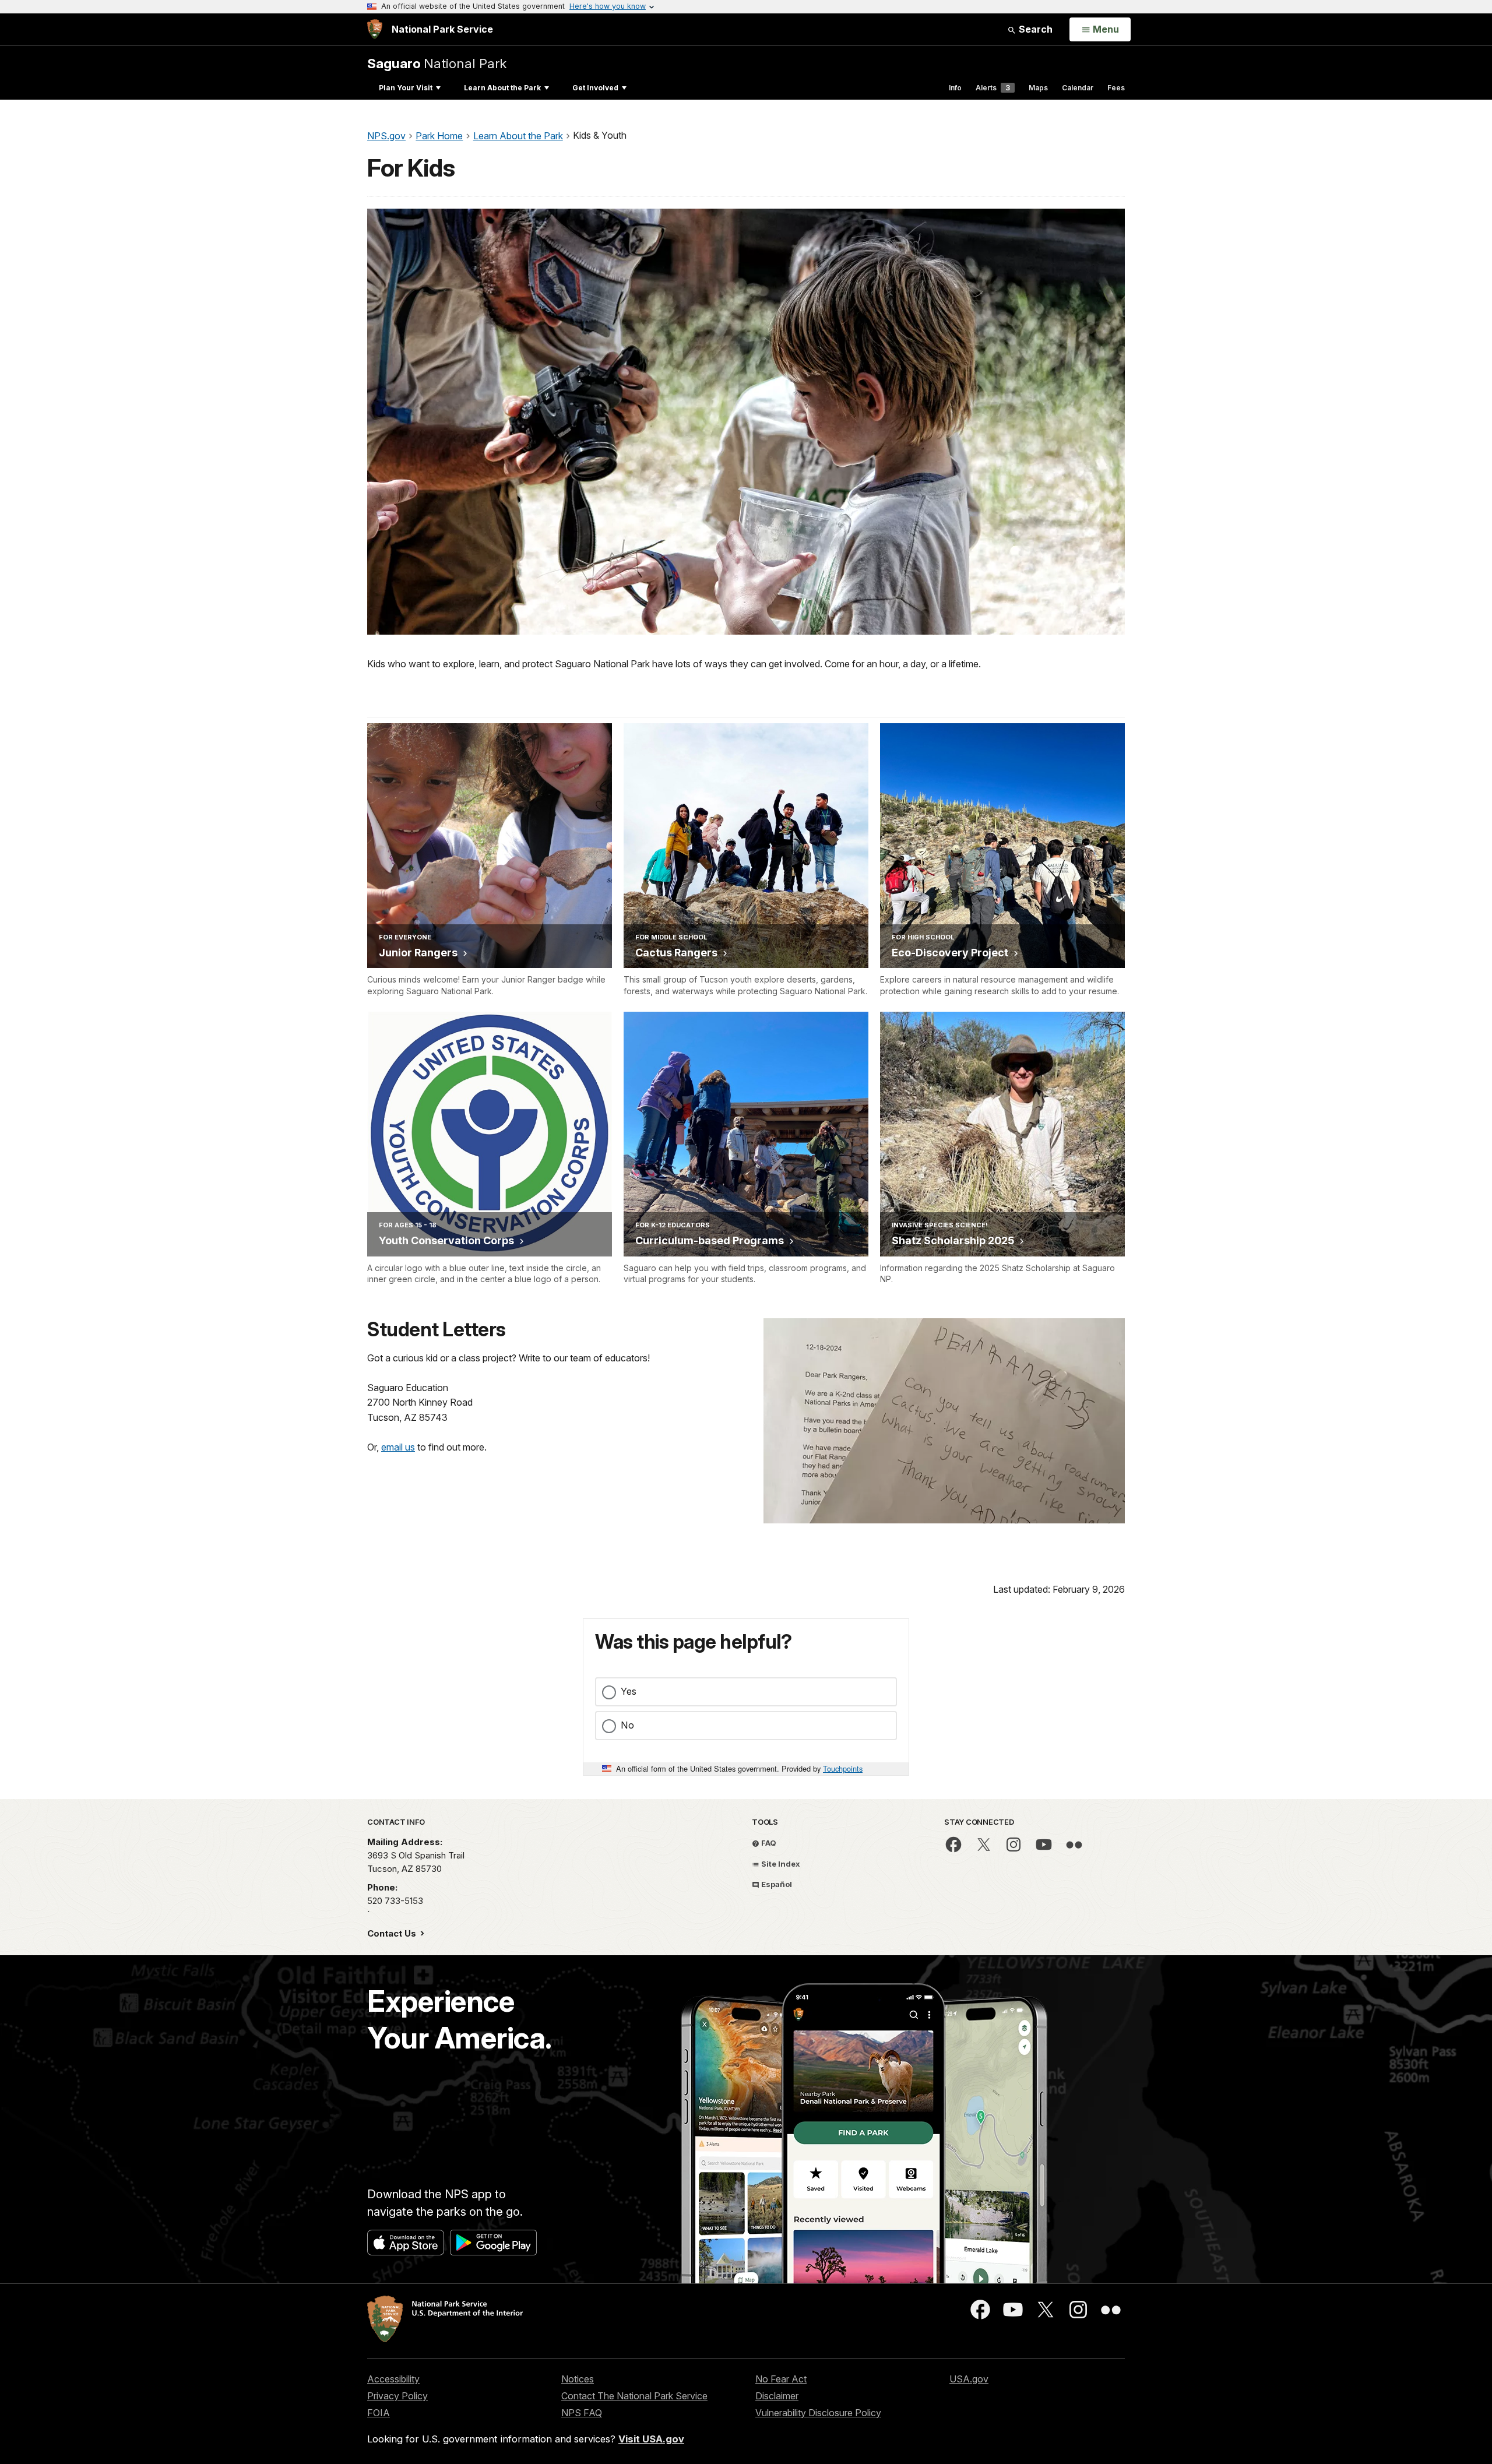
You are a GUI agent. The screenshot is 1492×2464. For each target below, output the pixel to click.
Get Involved (595, 88)
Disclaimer (777, 2396)
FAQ (768, 1843)
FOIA (379, 2413)
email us (398, 1447)
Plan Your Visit (406, 88)
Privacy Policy (397, 2396)
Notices (578, 2379)
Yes (629, 1691)
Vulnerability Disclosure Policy (818, 2413)
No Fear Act (781, 2379)
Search (1034, 29)
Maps (1038, 88)
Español (776, 1884)
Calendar (1078, 88)
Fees (1116, 88)
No (627, 1725)
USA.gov (969, 2379)
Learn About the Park (502, 88)
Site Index (780, 1864)
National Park (437, 63)
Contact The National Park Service (634, 2396)
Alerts (993, 88)
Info (955, 88)
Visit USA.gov (651, 2439)
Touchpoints (843, 1768)
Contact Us (393, 1933)
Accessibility (393, 2379)
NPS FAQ (582, 2413)
